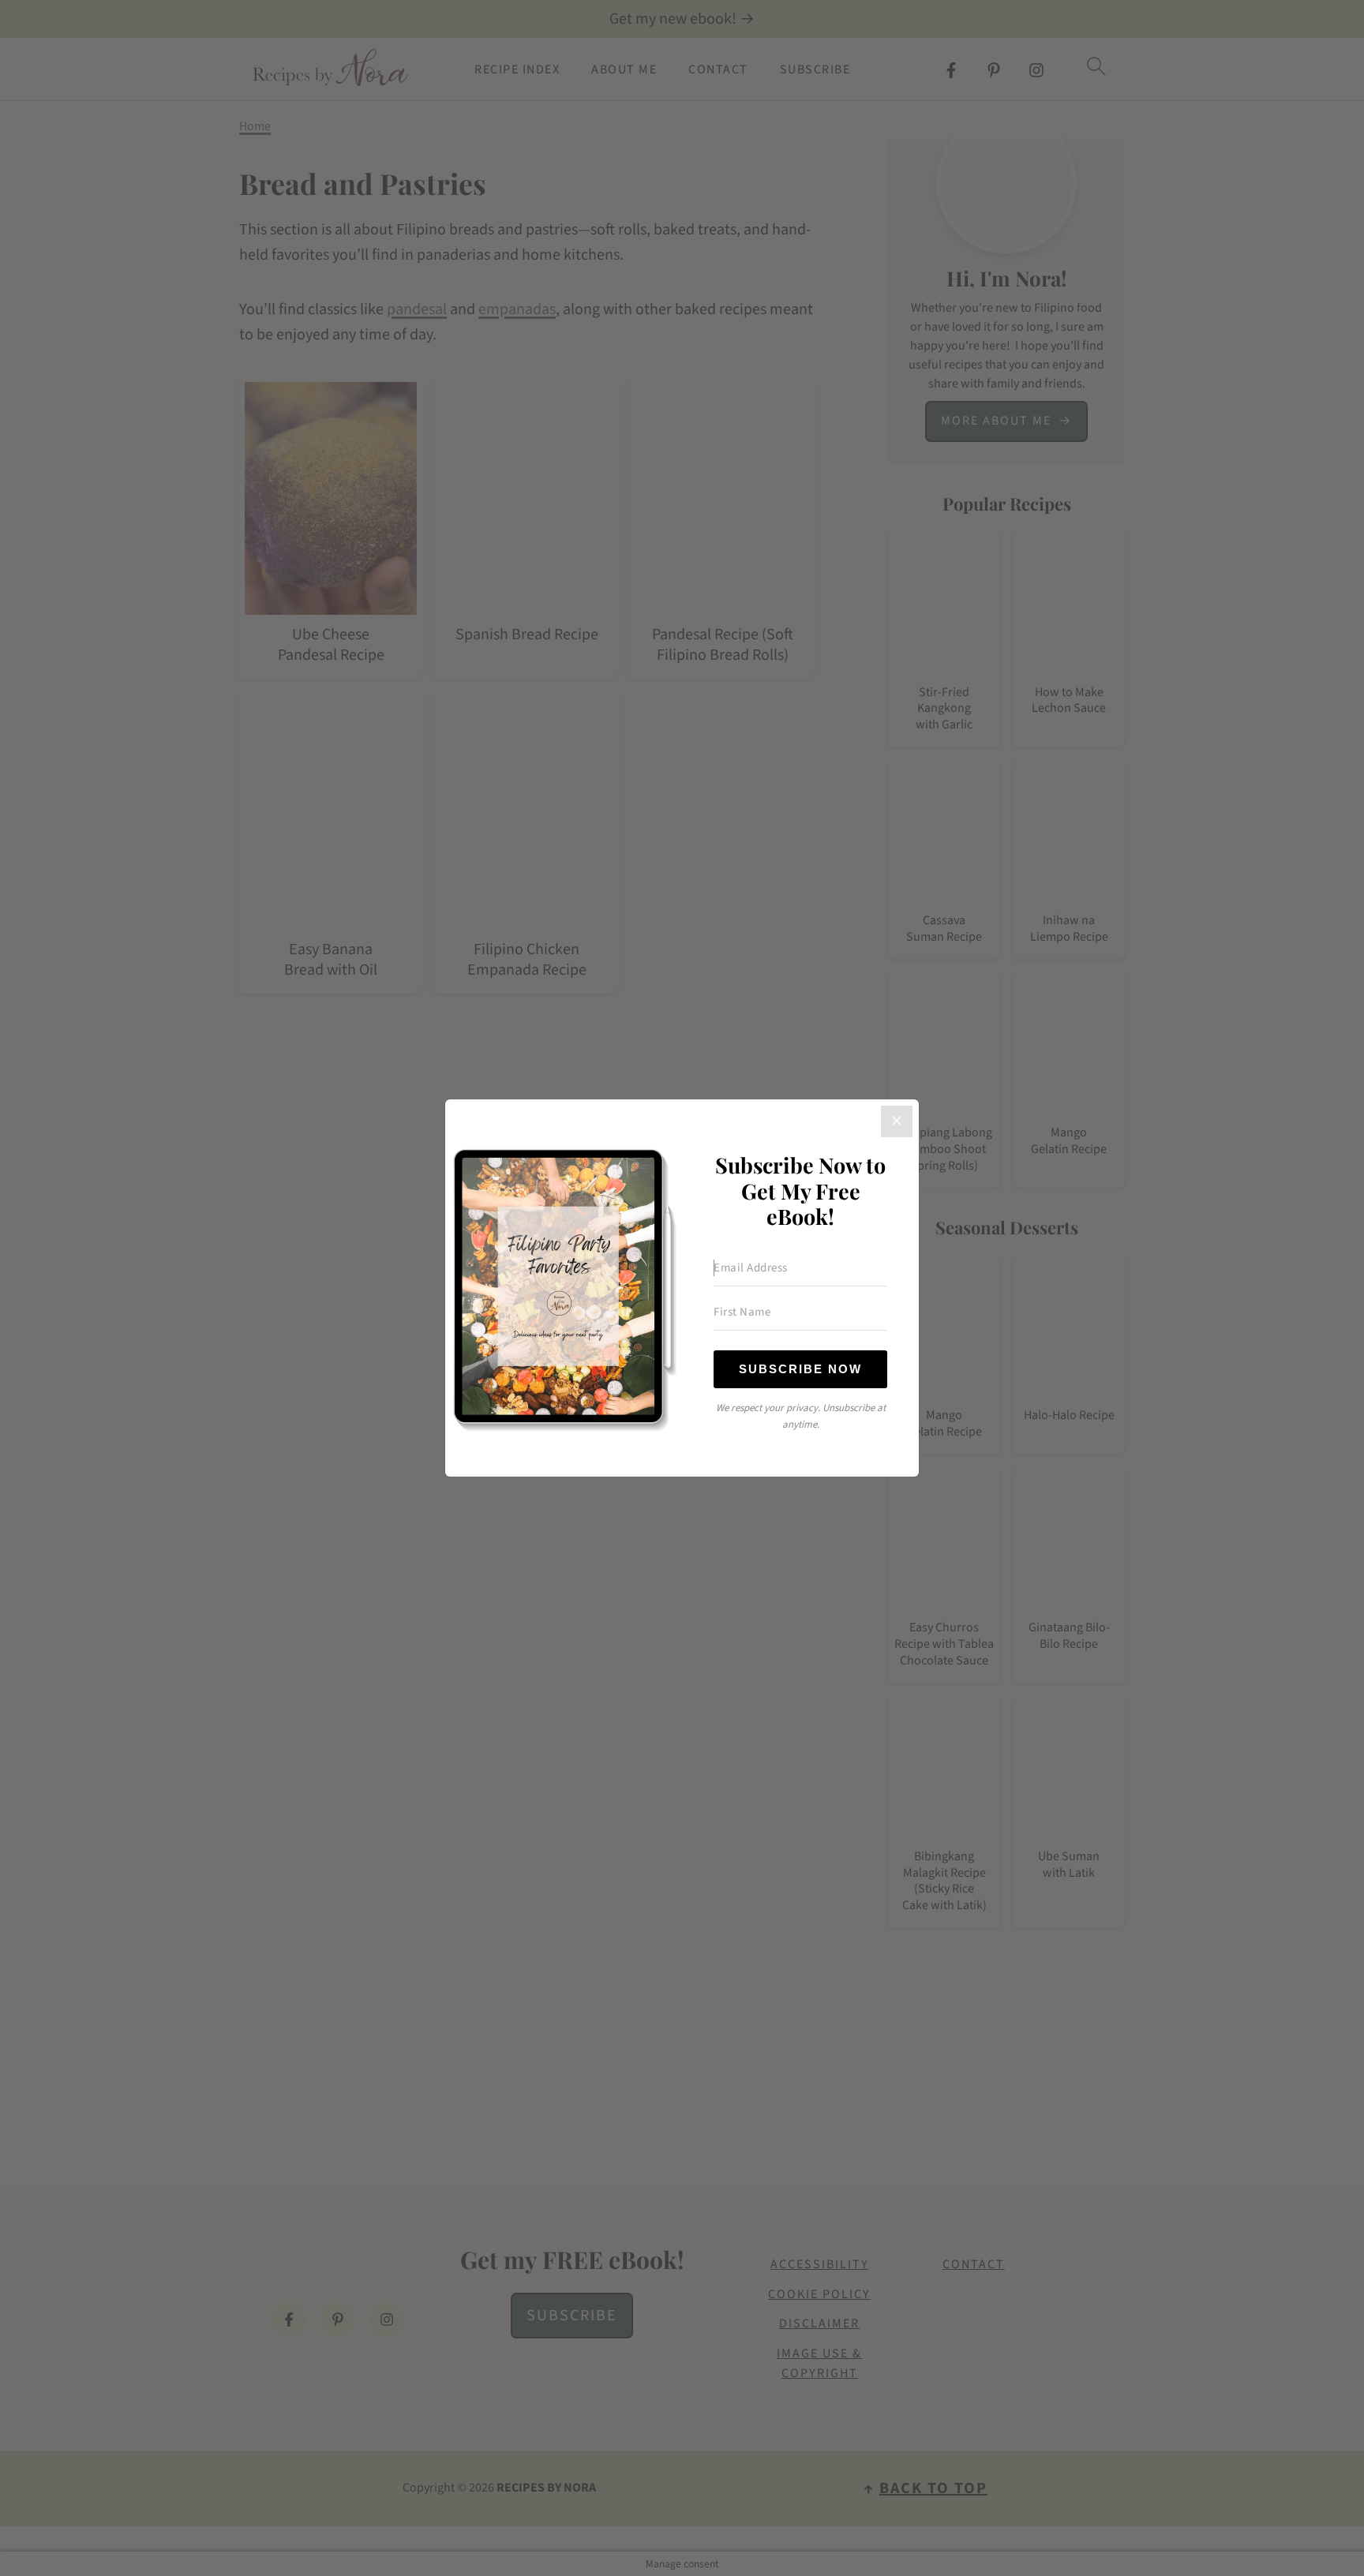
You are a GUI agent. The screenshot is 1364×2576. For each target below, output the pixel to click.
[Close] (897, 1121)
